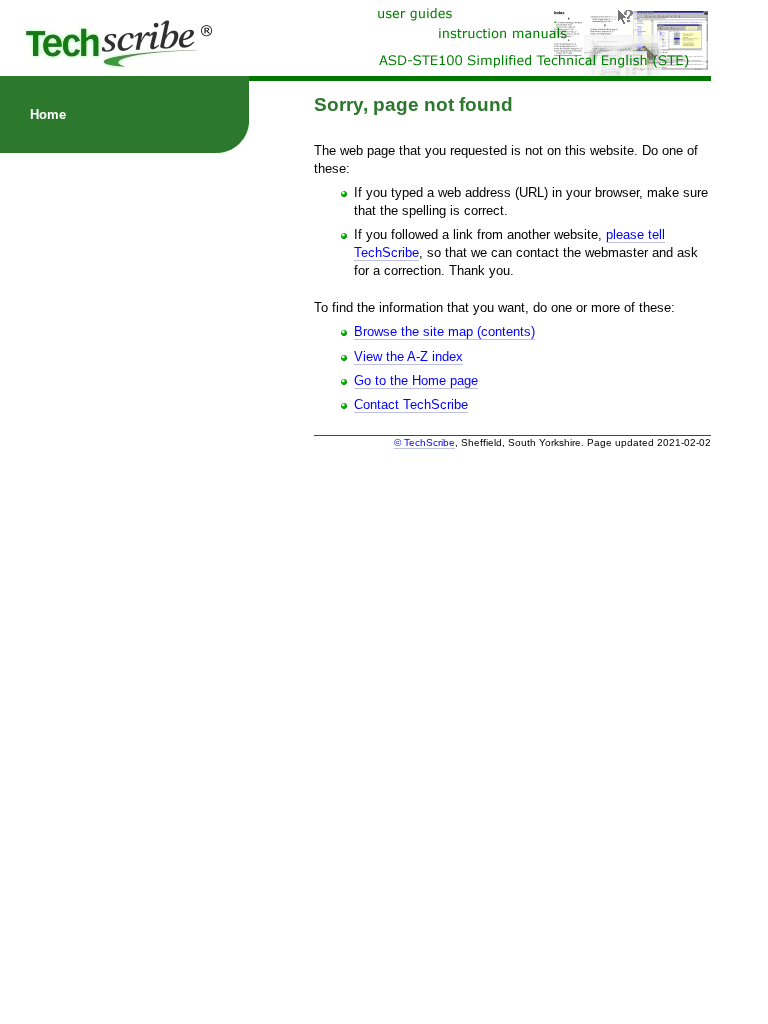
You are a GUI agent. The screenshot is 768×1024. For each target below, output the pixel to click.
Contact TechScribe (411, 404)
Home (48, 114)
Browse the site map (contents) (444, 331)
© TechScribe (424, 442)
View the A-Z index (408, 356)
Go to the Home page (416, 380)
